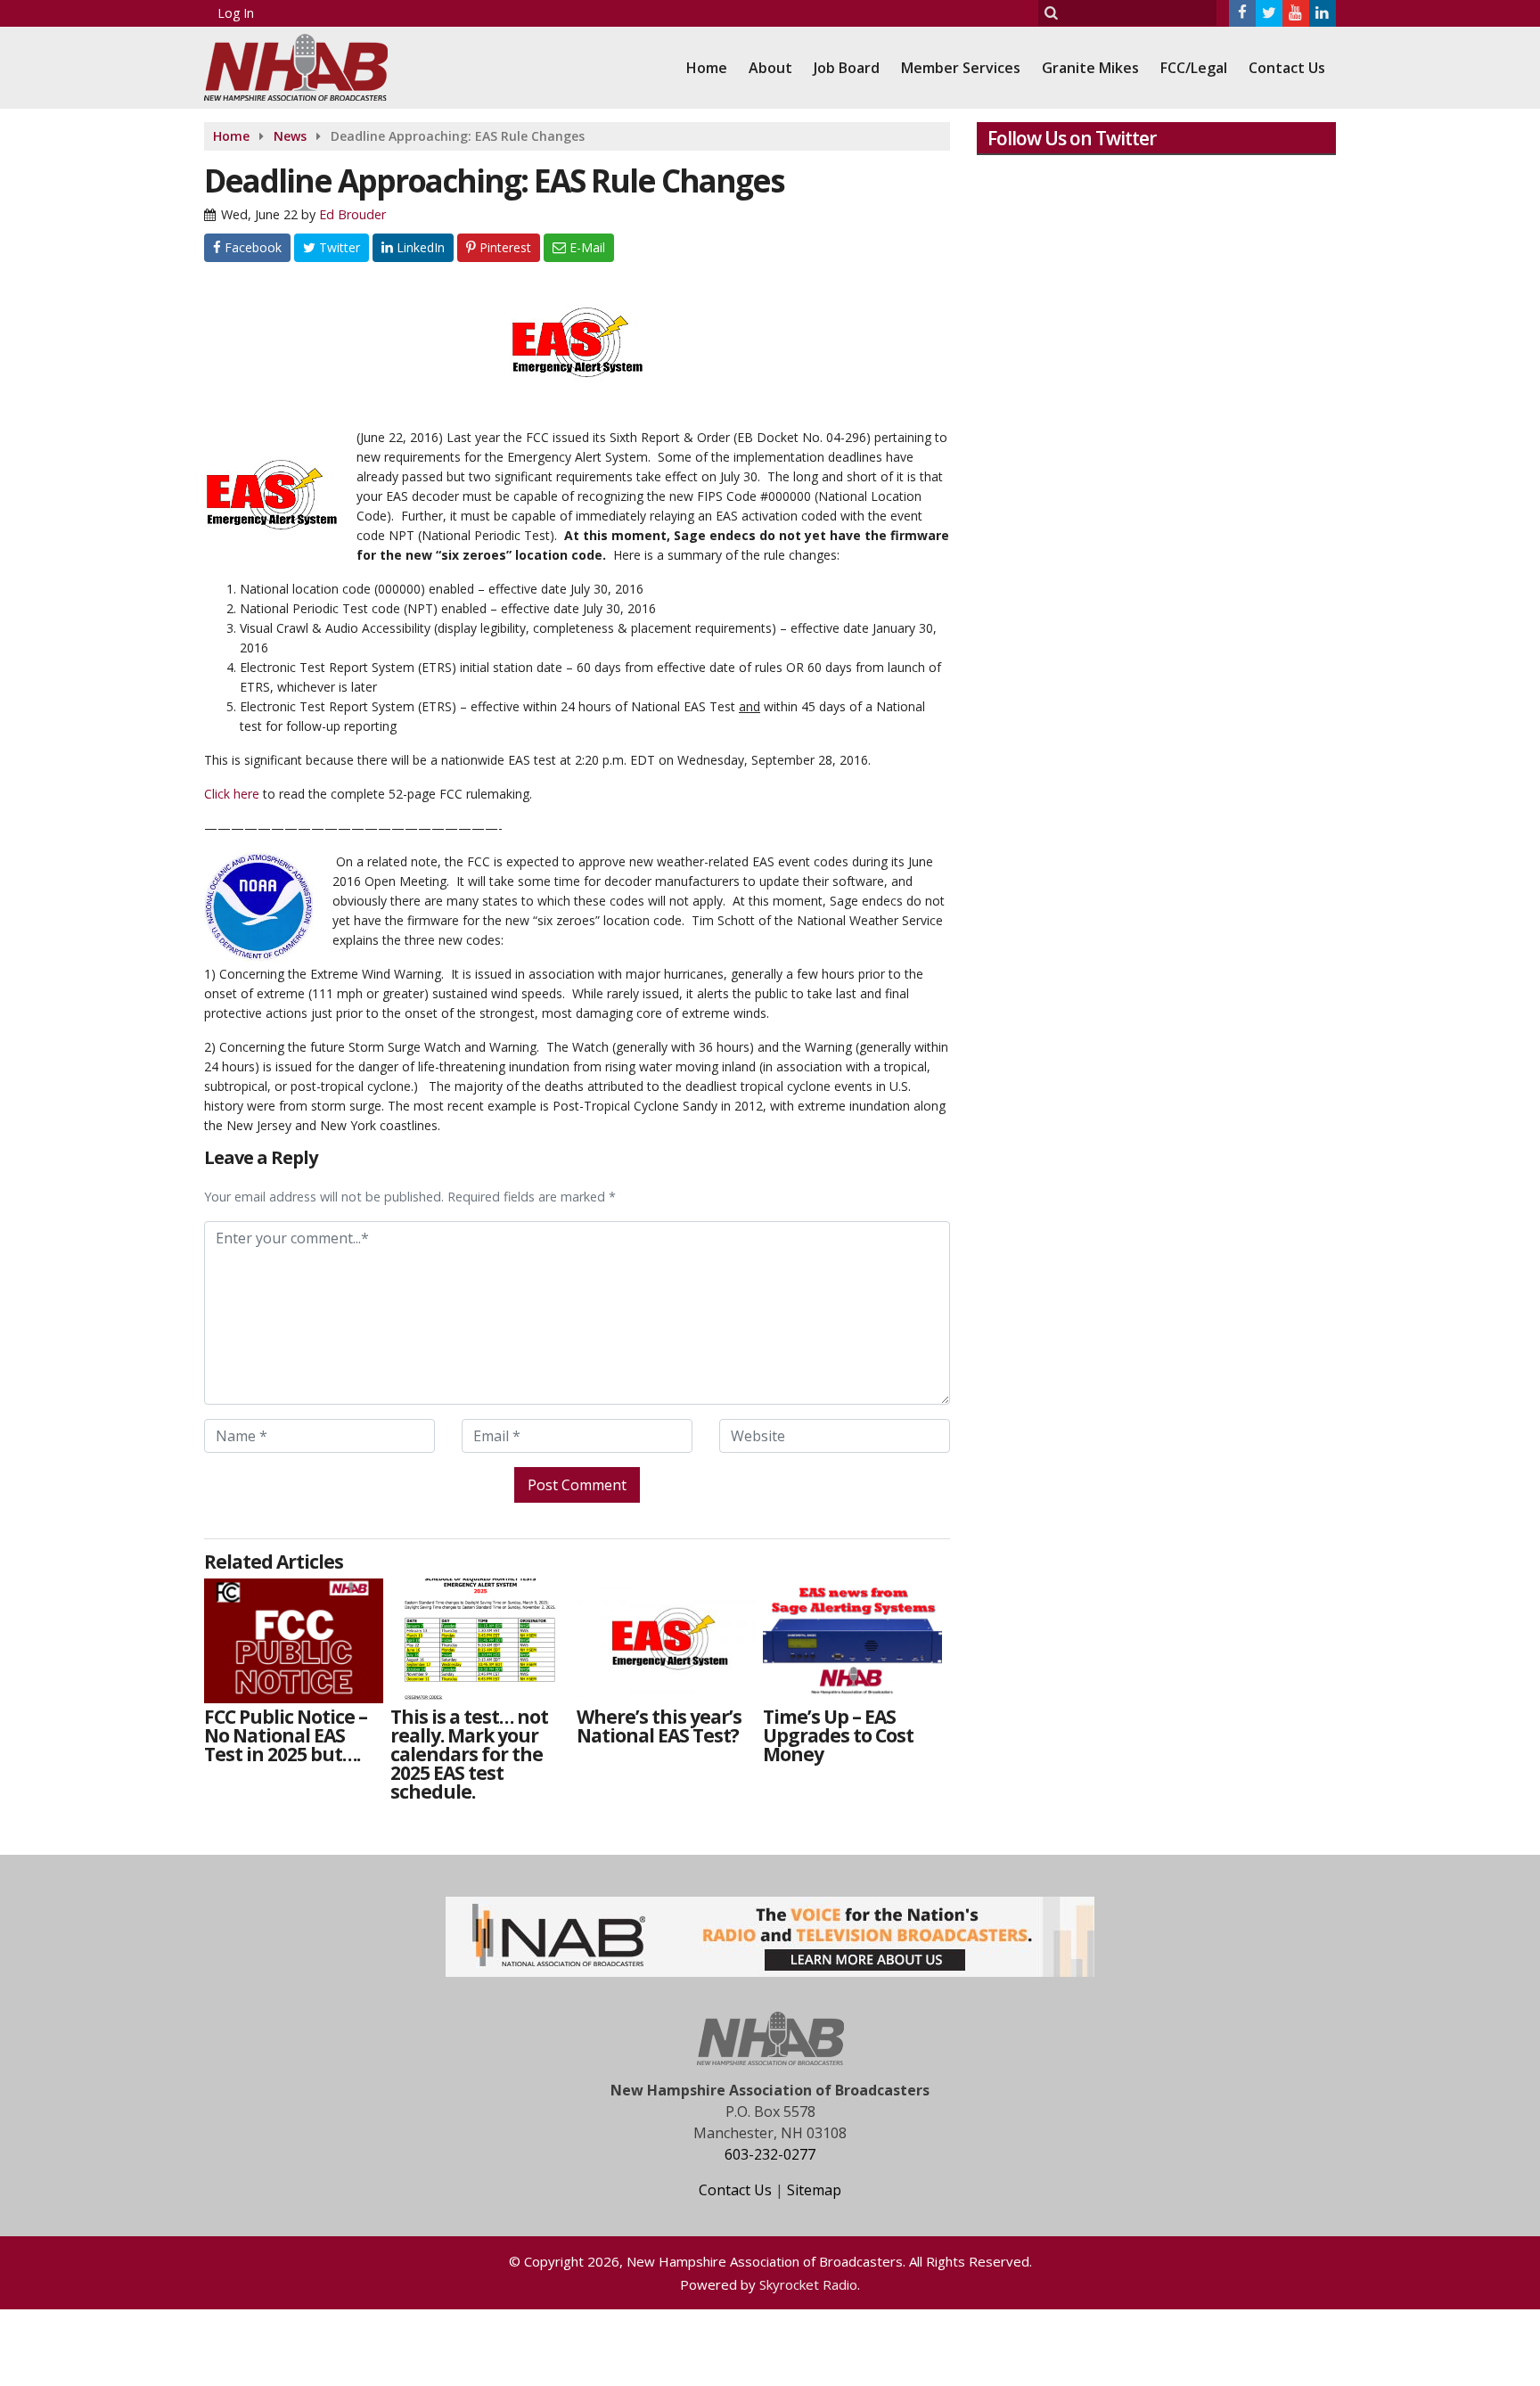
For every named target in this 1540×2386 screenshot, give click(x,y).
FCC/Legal (1194, 68)
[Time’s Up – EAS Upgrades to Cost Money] (852, 1641)
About (770, 68)
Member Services (961, 68)
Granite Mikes (1090, 68)
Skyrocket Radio (808, 2284)
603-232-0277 (770, 2154)
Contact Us (1287, 68)
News (290, 136)
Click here (232, 794)
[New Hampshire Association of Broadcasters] (309, 66)
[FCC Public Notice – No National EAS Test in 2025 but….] (294, 1641)
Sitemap (814, 2190)
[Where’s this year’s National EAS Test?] (666, 1641)
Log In (236, 13)
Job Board (847, 68)
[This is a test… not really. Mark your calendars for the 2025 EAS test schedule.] (480, 1641)
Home (707, 68)
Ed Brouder (352, 214)
